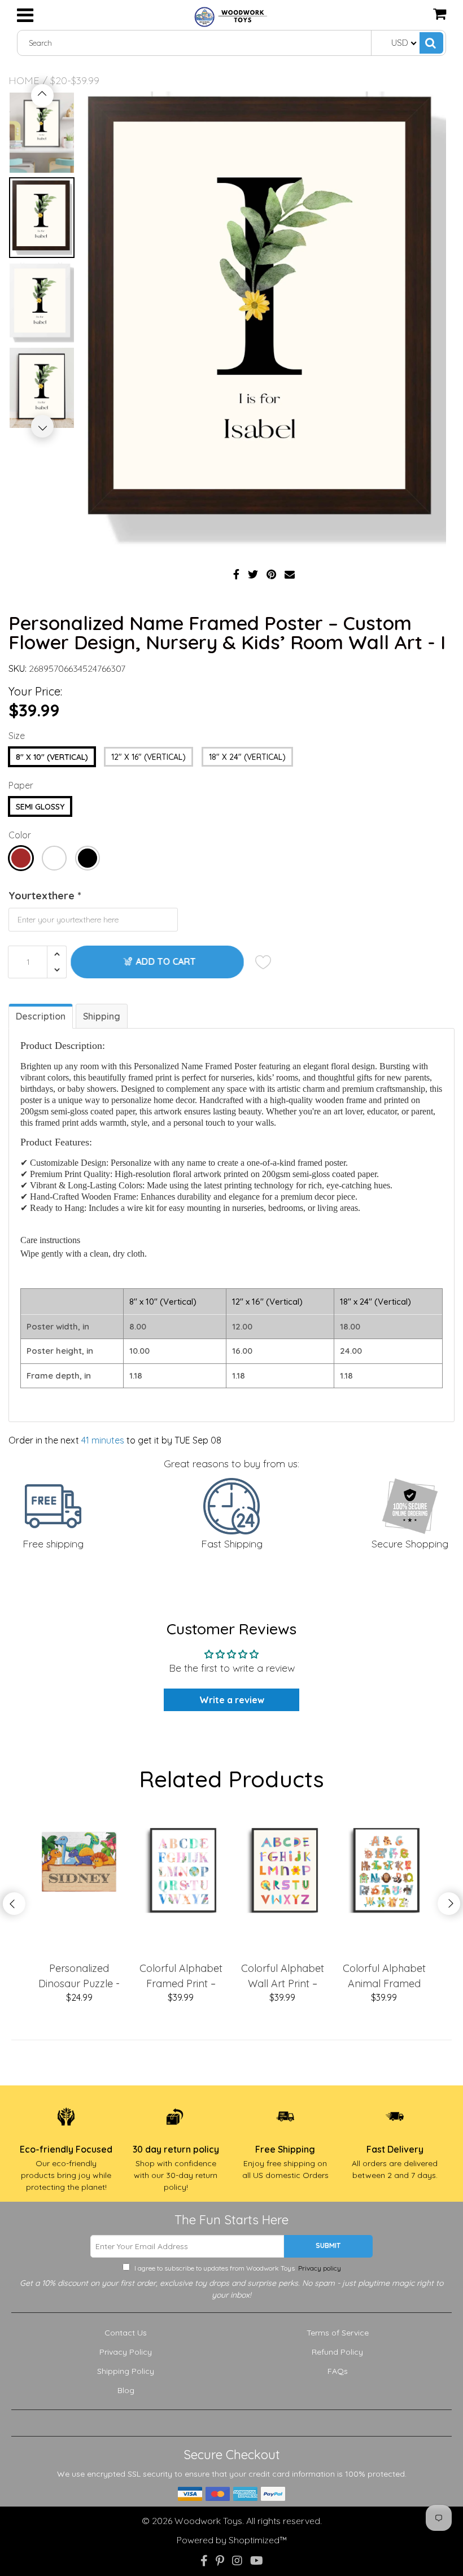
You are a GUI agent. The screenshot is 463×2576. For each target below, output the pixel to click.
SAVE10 (300, 1352)
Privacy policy (232, 1388)
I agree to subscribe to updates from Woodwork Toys (237, 1383)
